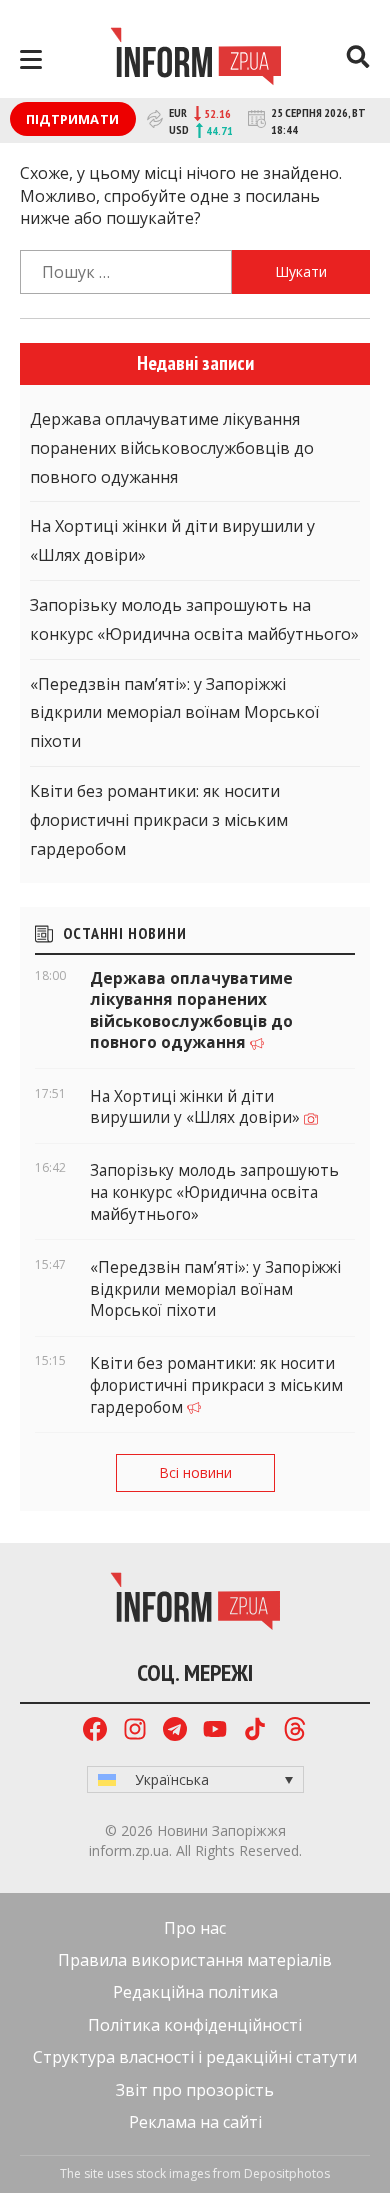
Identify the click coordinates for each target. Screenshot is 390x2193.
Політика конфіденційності (195, 2025)
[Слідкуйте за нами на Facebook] (95, 1731)
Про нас (195, 1928)
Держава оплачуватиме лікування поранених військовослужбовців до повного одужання (172, 448)
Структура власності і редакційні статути (195, 2057)
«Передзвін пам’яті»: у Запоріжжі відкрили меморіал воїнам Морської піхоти (174, 713)
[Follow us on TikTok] (255, 1731)
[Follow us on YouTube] (215, 1731)
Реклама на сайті (195, 2122)
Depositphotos (287, 2173)
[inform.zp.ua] (195, 59)
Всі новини (195, 1472)
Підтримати (72, 119)
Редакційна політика (195, 1992)
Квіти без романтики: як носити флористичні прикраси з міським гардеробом (159, 820)
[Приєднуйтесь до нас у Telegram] (175, 1731)
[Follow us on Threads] (295, 1731)
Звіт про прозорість (195, 2090)
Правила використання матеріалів (195, 1960)
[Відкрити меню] (31, 59)
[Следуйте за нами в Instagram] (135, 1731)
